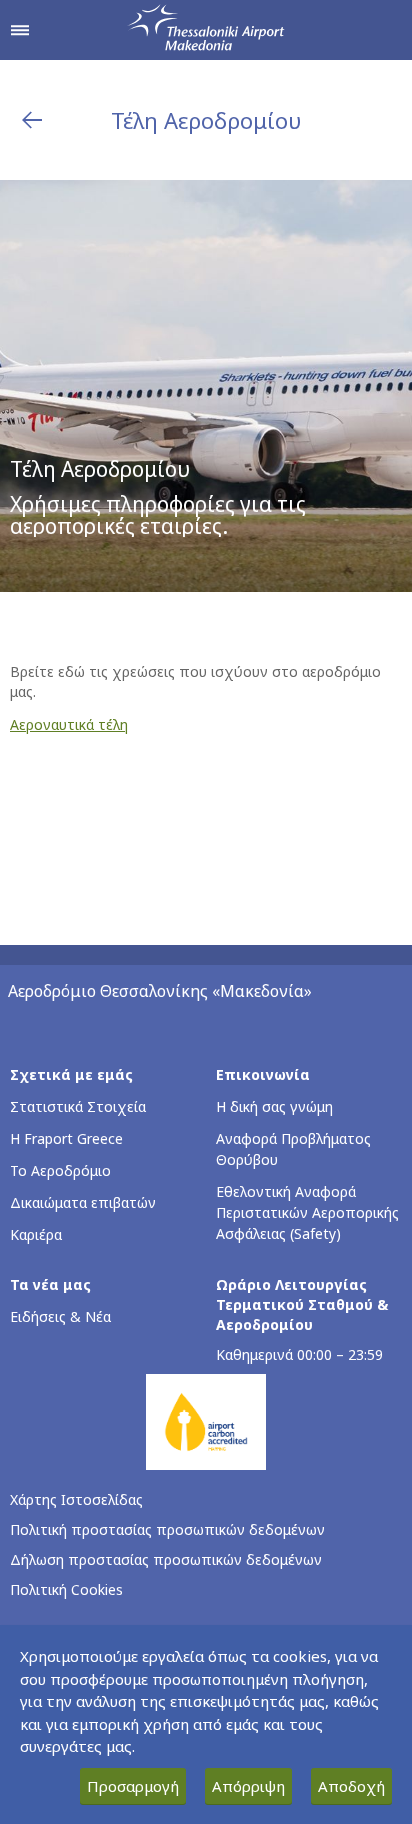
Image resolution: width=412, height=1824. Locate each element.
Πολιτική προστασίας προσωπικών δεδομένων (167, 1529)
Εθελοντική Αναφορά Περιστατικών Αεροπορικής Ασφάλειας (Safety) (307, 1212)
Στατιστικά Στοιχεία (78, 1106)
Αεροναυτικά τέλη (69, 724)
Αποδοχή (351, 1786)
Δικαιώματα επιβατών (83, 1202)
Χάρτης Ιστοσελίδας (76, 1499)
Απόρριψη (248, 1786)
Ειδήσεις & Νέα (60, 1316)
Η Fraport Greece (66, 1138)
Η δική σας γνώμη (274, 1106)
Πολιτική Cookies (66, 1589)
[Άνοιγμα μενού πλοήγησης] (20, 30)
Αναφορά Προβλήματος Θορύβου (293, 1149)
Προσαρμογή (133, 1786)
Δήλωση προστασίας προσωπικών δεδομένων (166, 1559)
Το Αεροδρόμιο (60, 1170)
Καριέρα (36, 1234)
